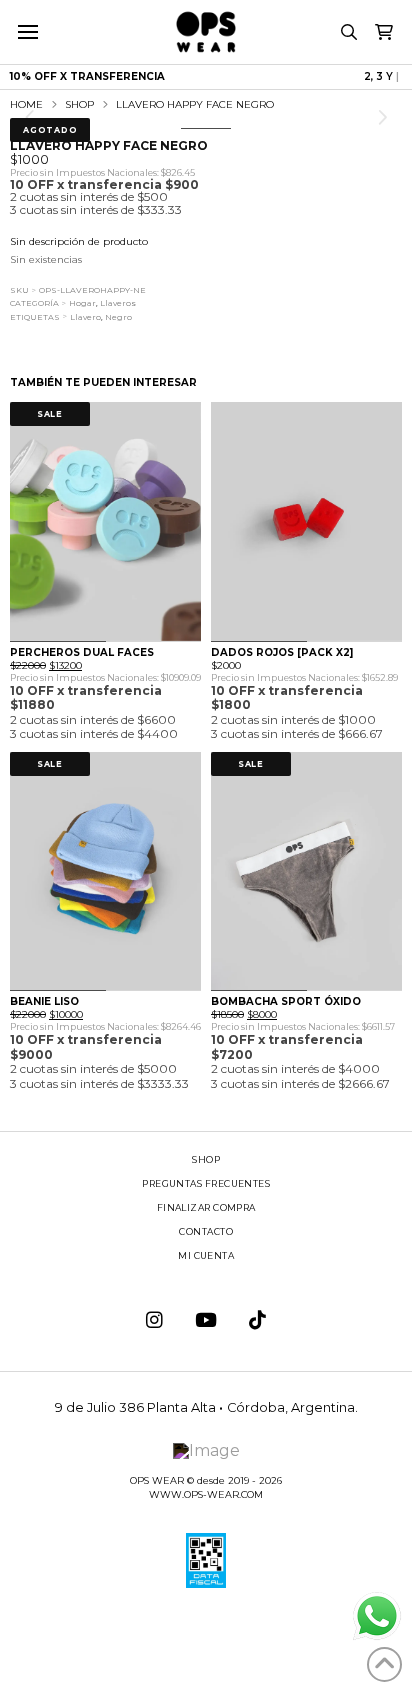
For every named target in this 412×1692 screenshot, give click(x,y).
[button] (27, 32)
